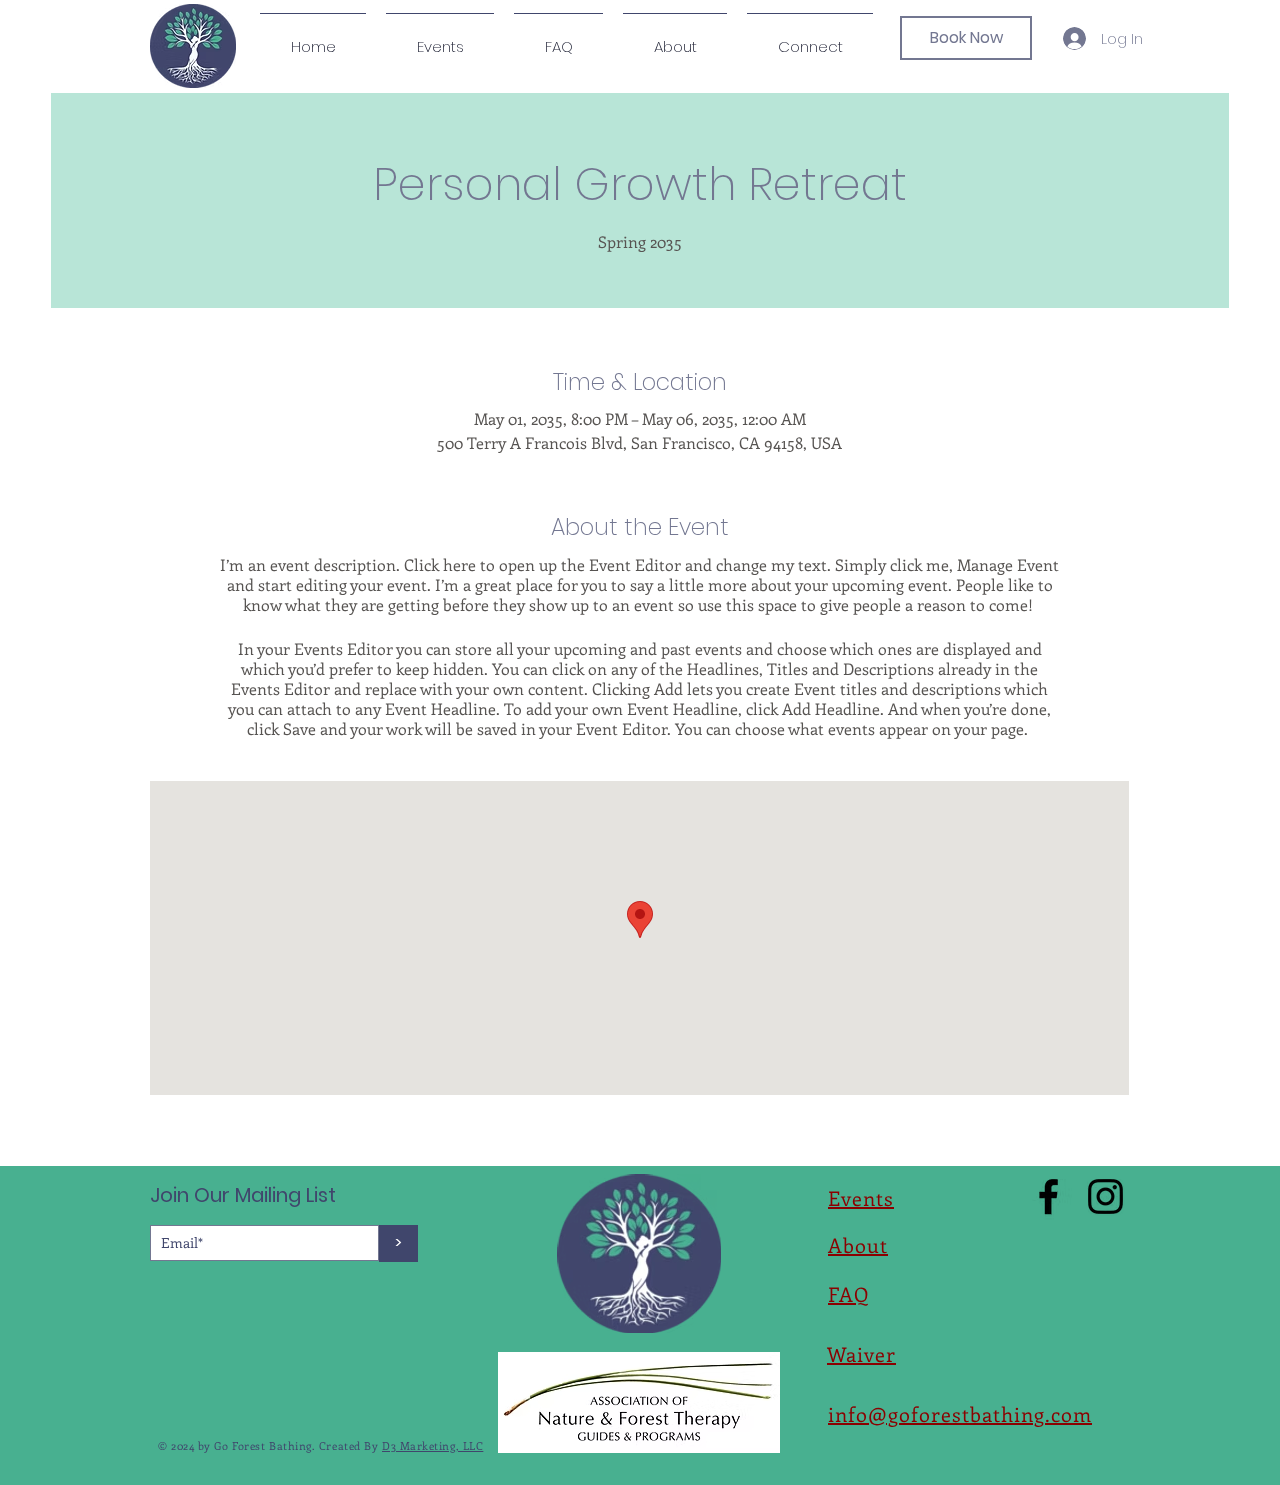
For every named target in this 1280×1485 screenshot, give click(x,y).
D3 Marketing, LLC (432, 1445)
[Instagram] (1105, 1196)
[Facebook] (1048, 1196)
